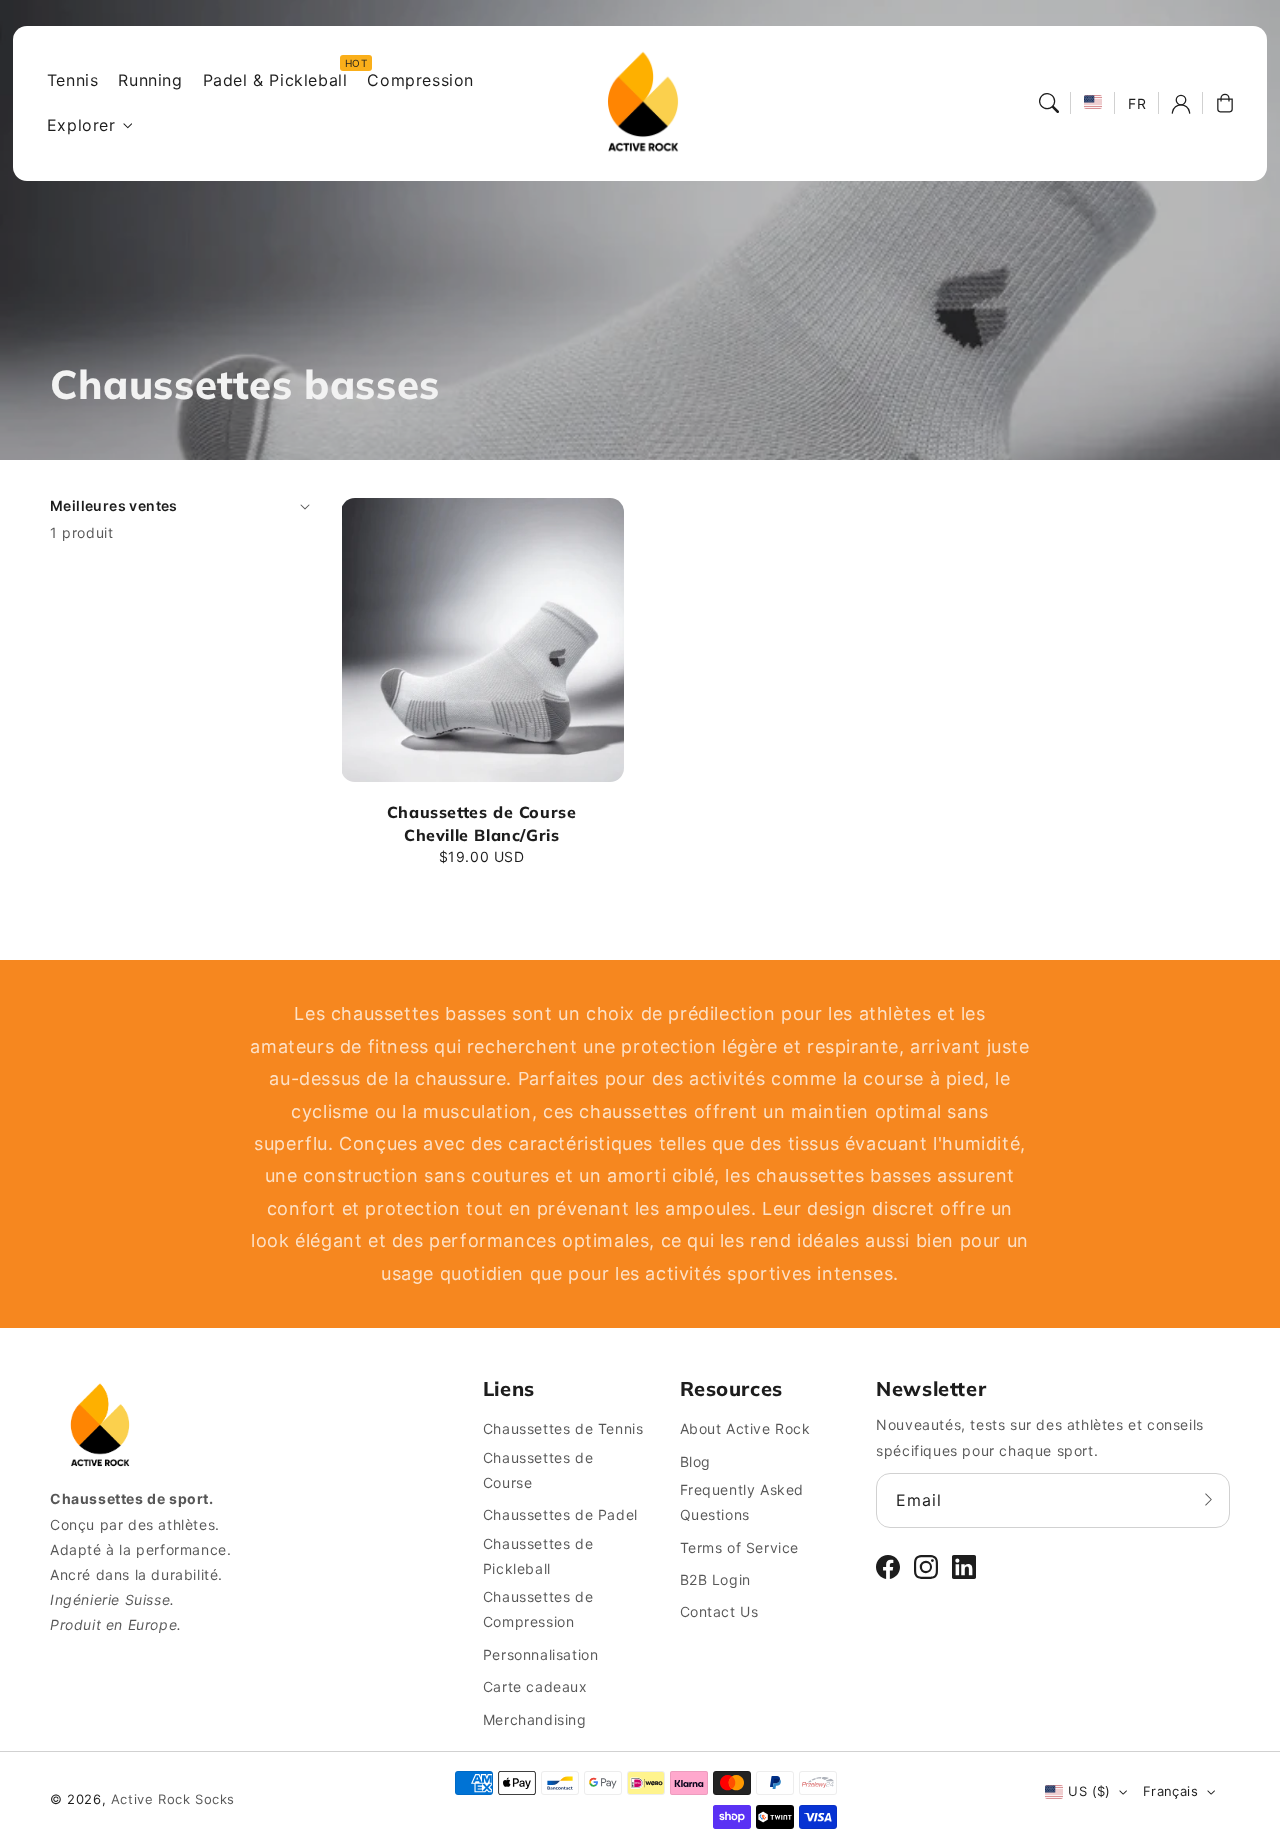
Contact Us (719, 1611)
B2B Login (715, 1579)
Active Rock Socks (173, 1799)
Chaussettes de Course (538, 1470)
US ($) (1089, 1791)
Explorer (81, 125)
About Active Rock (745, 1428)
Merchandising (535, 1719)
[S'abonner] (1208, 1500)
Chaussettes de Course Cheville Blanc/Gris (482, 823)
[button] (1049, 103)
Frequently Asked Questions (742, 1502)
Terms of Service (740, 1547)
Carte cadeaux (535, 1686)
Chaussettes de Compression (538, 1609)
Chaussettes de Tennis (563, 1428)
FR (1137, 103)
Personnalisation (541, 1654)
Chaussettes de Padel (560, 1514)
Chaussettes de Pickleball (538, 1556)
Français (1170, 1791)
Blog (695, 1461)
